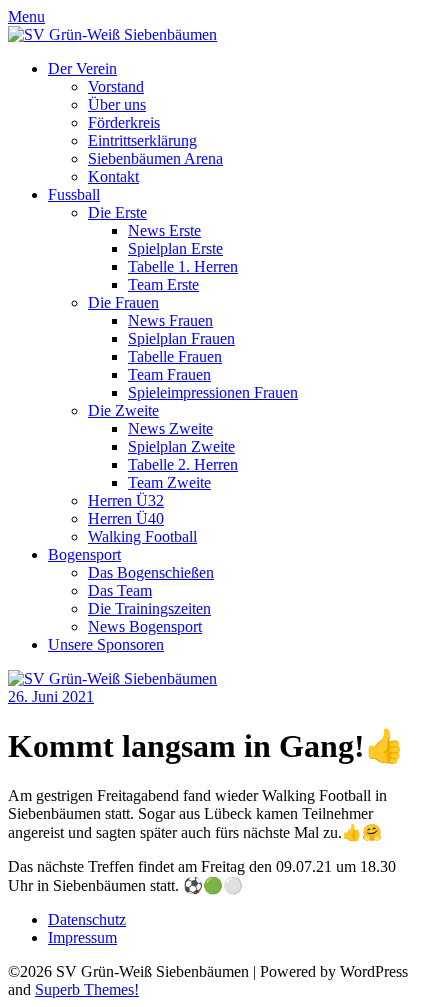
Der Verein (82, 68)
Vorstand (116, 86)
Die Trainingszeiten (149, 608)
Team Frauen (169, 374)
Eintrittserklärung (142, 140)
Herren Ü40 (126, 518)
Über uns (117, 104)
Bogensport (84, 554)
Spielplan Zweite (181, 446)
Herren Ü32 (126, 500)
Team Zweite (169, 482)
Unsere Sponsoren (106, 644)
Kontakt (113, 176)
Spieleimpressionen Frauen (213, 392)
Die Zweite (123, 410)
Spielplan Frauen (181, 338)
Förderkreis (124, 122)
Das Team (120, 590)
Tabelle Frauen (175, 356)
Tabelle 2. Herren (183, 464)
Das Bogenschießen (151, 572)
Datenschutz (87, 919)
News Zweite (170, 428)
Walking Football (142, 536)
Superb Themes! (87, 989)
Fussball (74, 194)
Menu (26, 16)
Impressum (82, 937)
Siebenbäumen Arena (155, 158)
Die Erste (117, 212)
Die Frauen (123, 302)
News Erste (164, 230)
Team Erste (163, 284)
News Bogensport (145, 626)
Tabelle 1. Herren (183, 266)
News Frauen (170, 320)
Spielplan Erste (175, 248)
